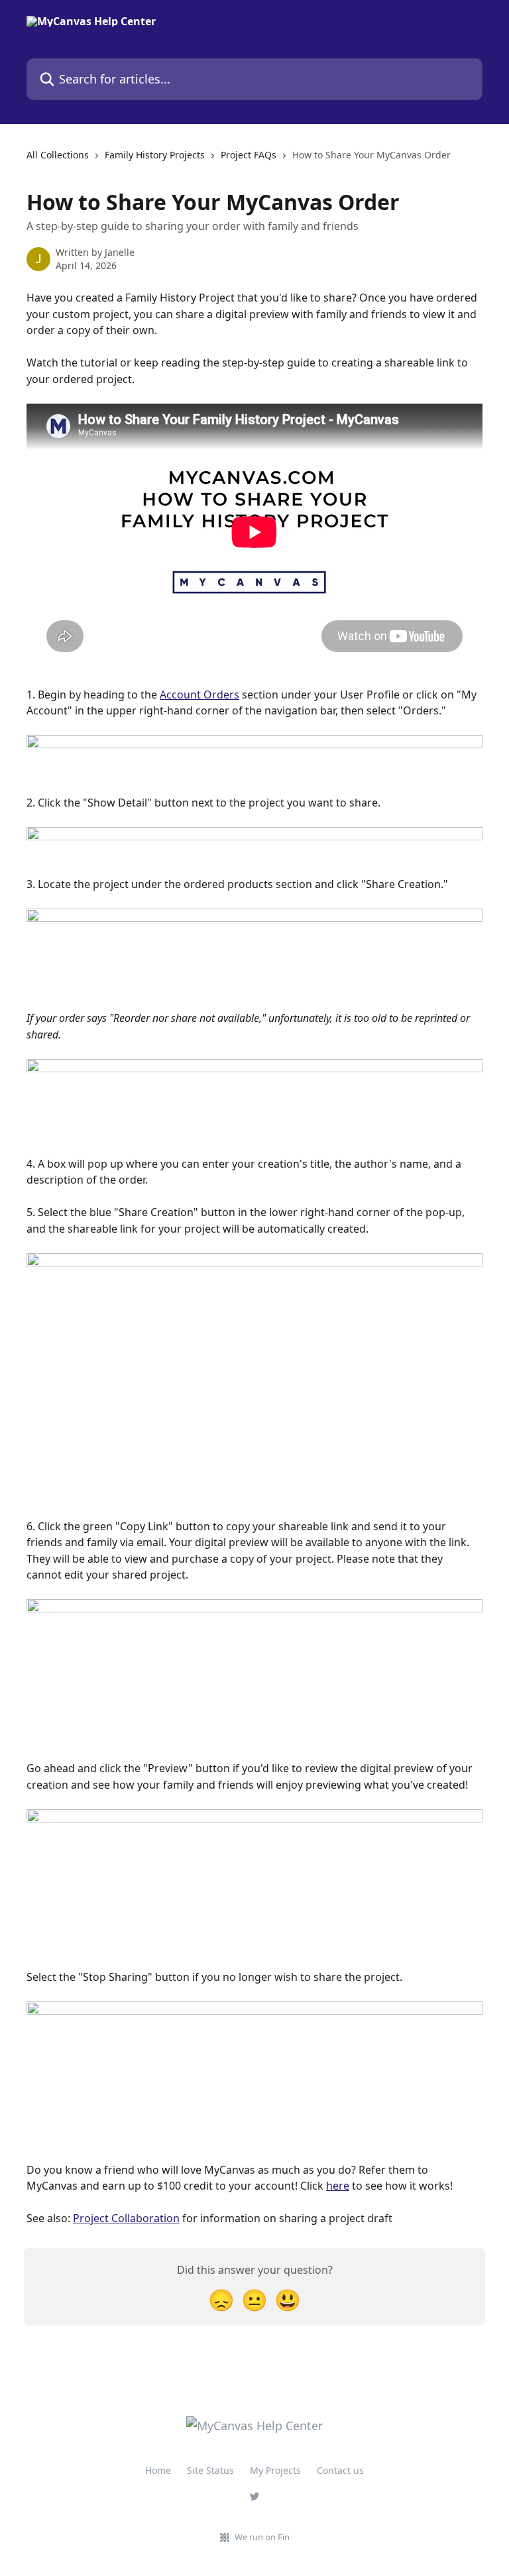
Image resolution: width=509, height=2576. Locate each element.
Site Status (210, 2470)
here (338, 2186)
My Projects (275, 2470)
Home (158, 2470)
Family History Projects (155, 155)
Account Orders (199, 695)
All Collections (58, 155)
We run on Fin (262, 2537)
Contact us (340, 2470)
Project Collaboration (126, 2218)
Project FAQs (249, 155)
